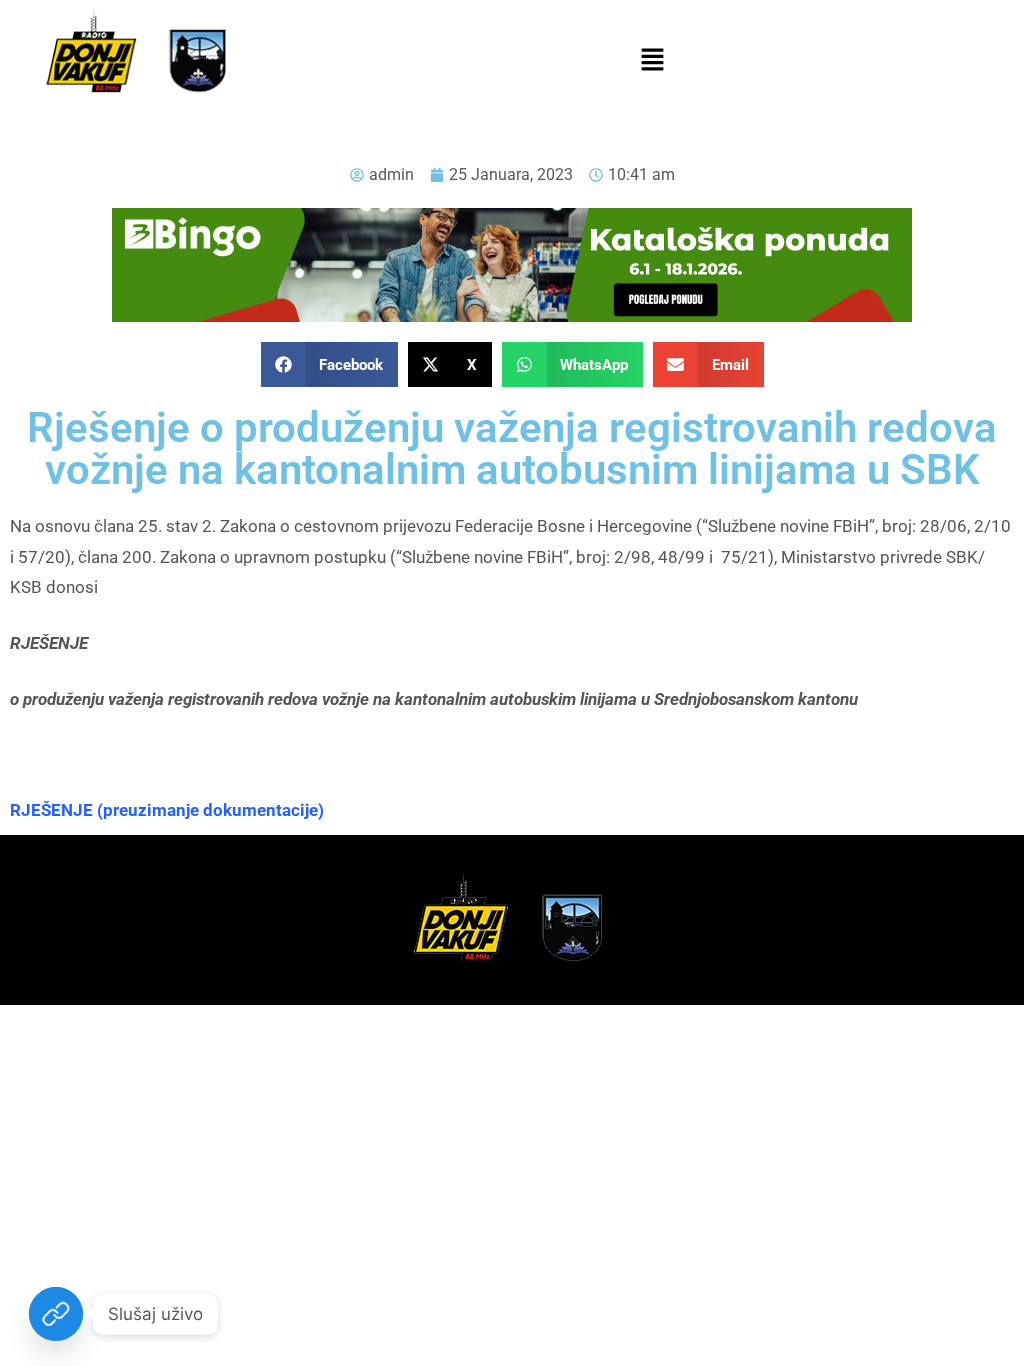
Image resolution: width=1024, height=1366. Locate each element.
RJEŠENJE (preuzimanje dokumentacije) (167, 810)
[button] (652, 61)
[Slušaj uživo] (56, 1314)
